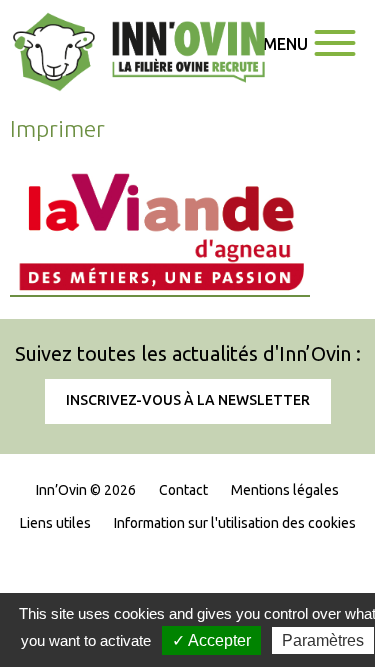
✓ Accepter (211, 640)
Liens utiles (55, 523)
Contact (183, 490)
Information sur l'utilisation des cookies (235, 523)
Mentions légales (285, 490)
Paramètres (323, 640)
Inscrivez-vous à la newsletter (188, 400)
